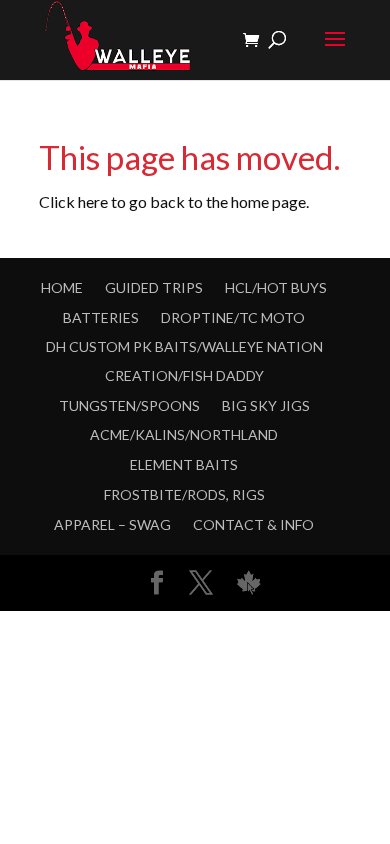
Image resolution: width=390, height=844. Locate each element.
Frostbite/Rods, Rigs (184, 494)
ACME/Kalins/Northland (184, 434)
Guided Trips (154, 287)
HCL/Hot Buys (276, 287)
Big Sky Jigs (266, 405)
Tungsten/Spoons (129, 405)
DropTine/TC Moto (233, 317)
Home (62, 287)
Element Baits (184, 464)
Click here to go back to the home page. (174, 201)
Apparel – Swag (112, 524)
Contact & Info (253, 524)
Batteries (101, 317)
